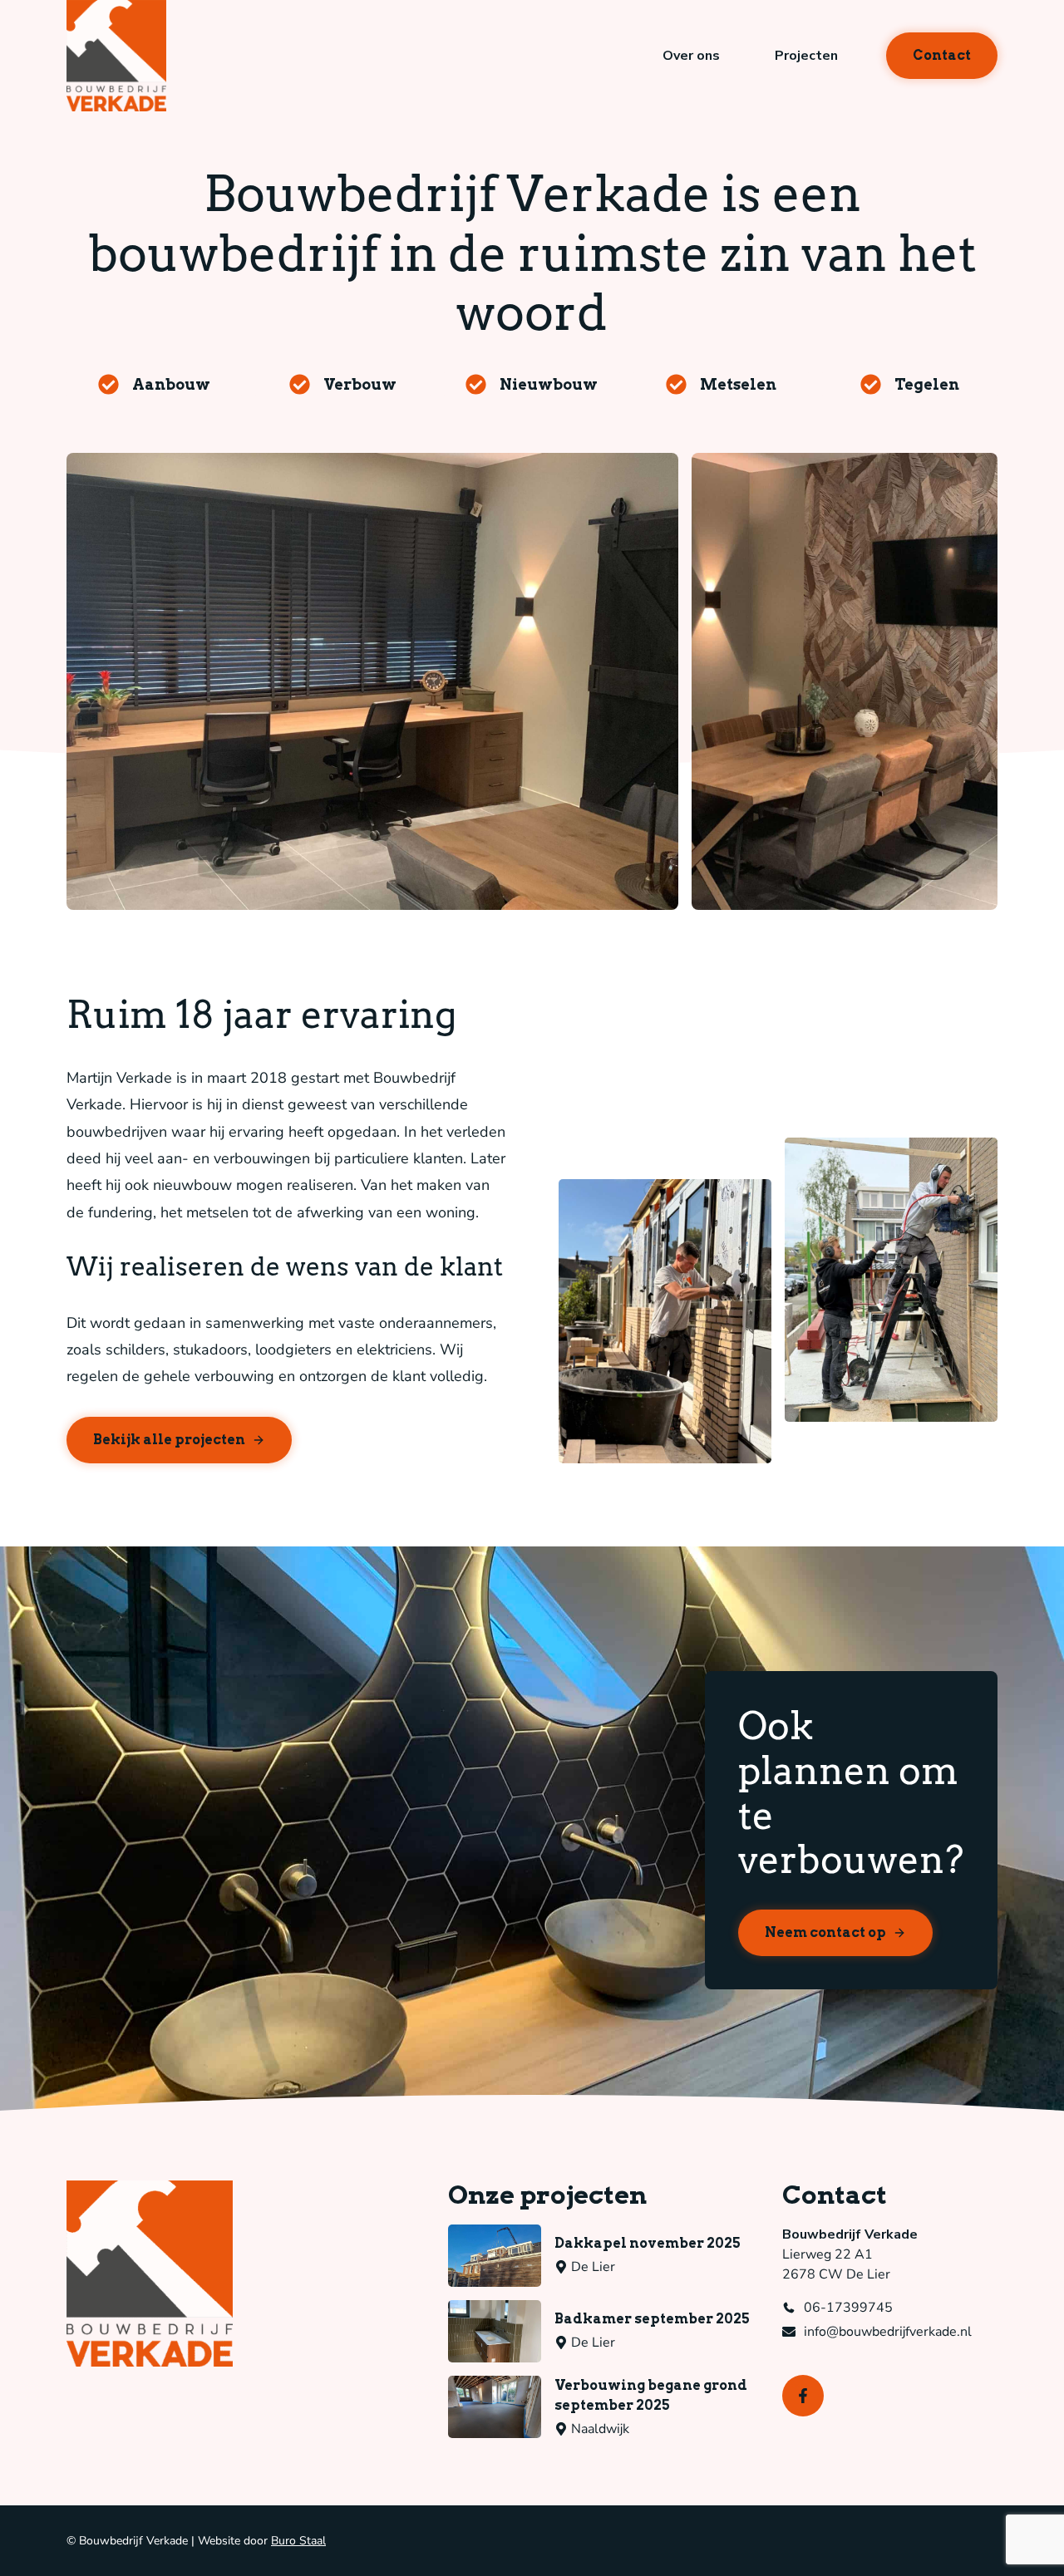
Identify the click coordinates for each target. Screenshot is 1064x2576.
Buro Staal (298, 2541)
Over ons (691, 56)
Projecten (806, 56)
